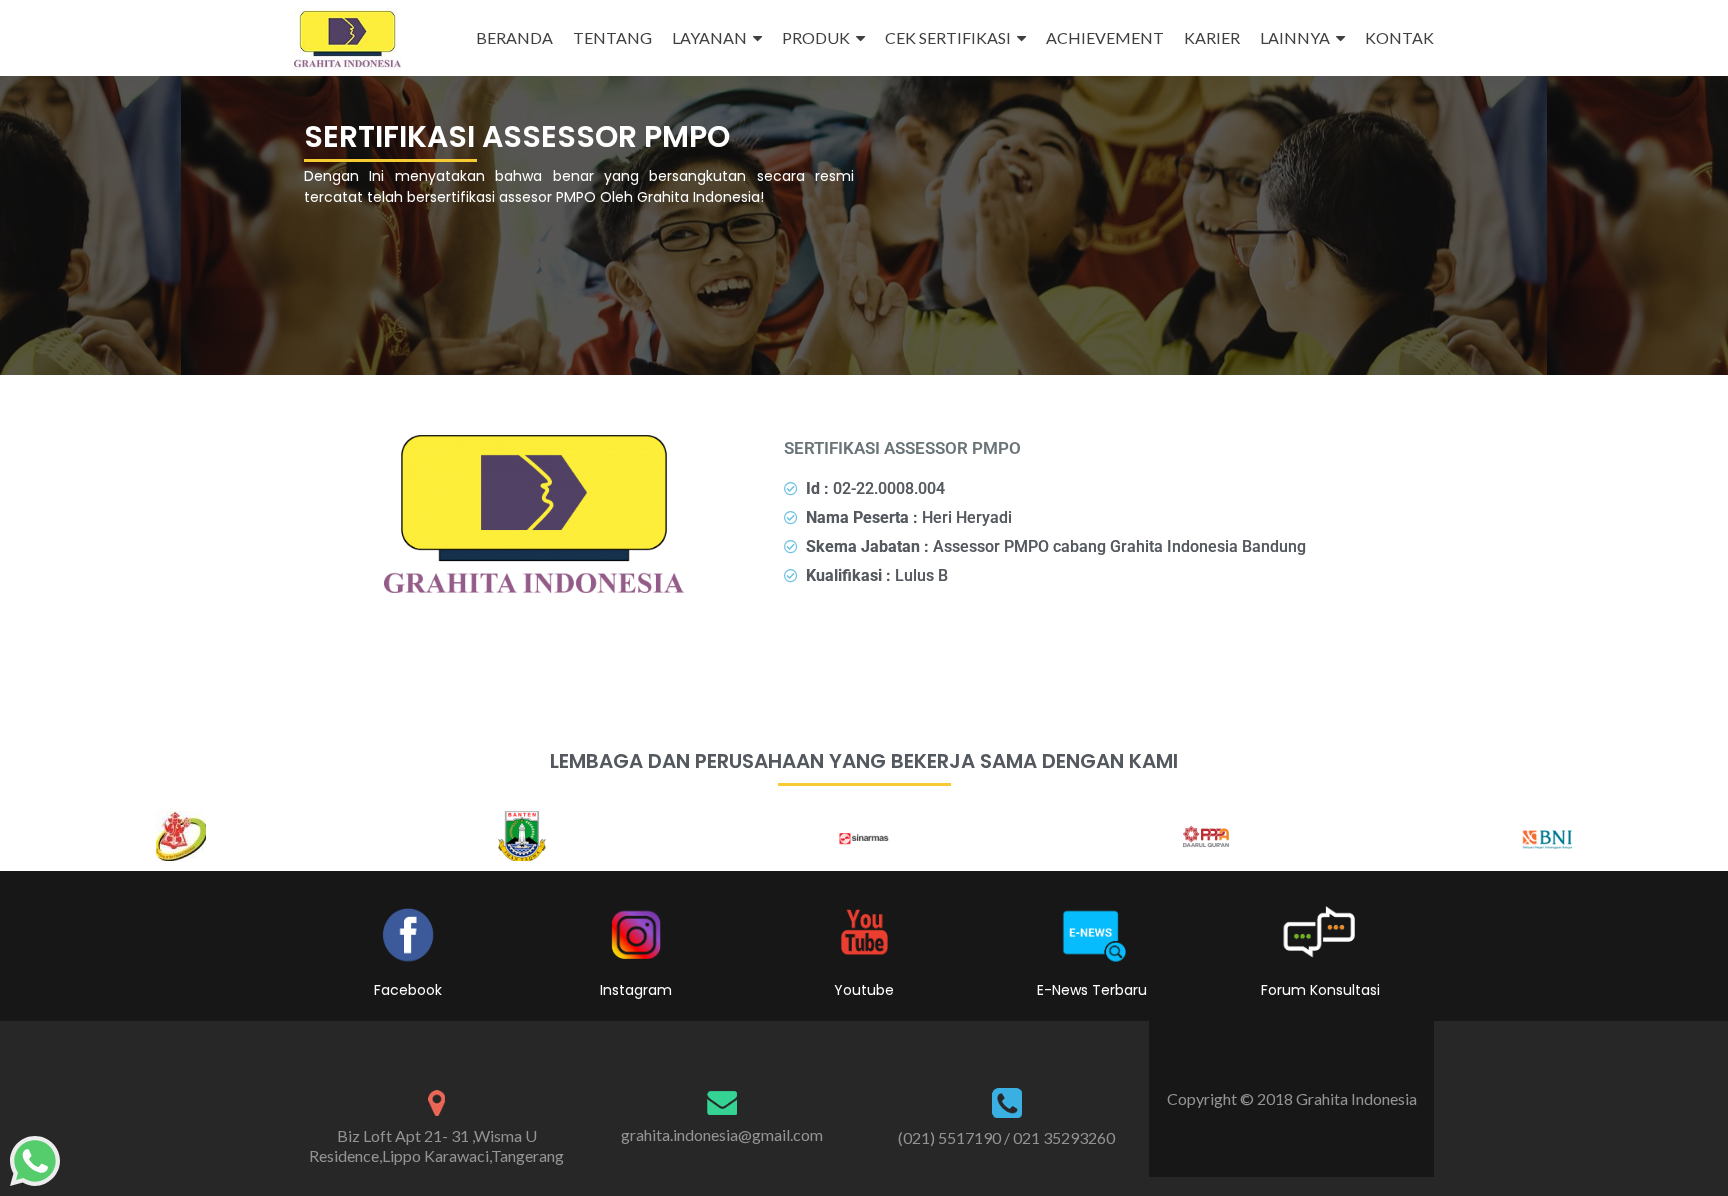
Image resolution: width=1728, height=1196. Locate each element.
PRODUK (816, 37)
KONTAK (1399, 37)
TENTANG (612, 37)
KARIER (1212, 37)
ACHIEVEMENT (1105, 37)
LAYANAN (709, 37)
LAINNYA (1295, 37)
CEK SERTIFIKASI (948, 37)
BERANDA (514, 37)
